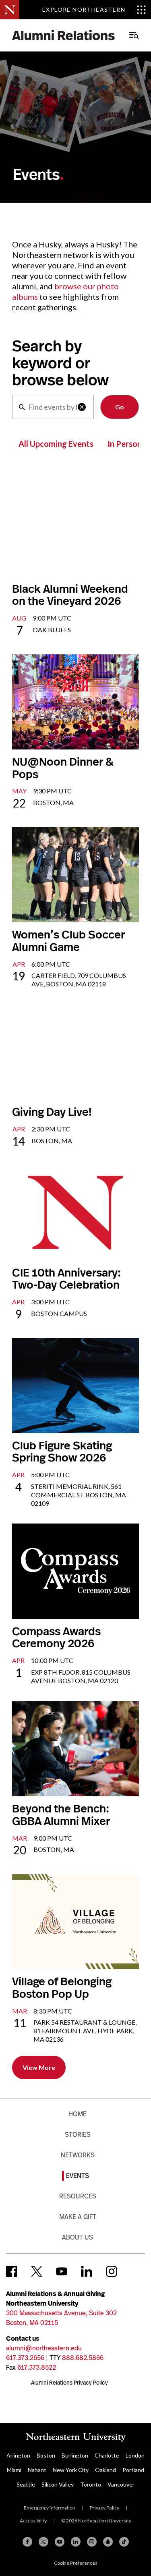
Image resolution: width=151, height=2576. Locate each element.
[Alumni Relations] (64, 35)
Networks (78, 2155)
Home (78, 2114)
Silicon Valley (58, 2484)
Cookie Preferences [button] (76, 2563)
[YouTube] (60, 2542)
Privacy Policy (104, 2508)
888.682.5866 (83, 2358)
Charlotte (107, 2455)
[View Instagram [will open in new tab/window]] (112, 2271)
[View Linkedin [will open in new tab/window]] (87, 2271)
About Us (78, 2237)
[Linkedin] (76, 2542)
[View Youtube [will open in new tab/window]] (62, 2271)
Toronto (91, 2484)
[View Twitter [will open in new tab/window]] (37, 2271)
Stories (78, 2135)
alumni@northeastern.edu (44, 2348)
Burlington (75, 2455)
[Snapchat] (108, 2542)
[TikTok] (124, 2542)
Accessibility (33, 2521)
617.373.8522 (37, 2367)
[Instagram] (92, 2542)
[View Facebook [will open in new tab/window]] (12, 2271)
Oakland (105, 2470)
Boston (46, 2455)
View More (39, 2067)
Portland (133, 2470)
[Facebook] (27, 2542)
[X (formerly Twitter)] (43, 2542)
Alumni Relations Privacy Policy (69, 2383)
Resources (78, 2196)
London (135, 2455)
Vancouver (121, 2484)
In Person (125, 444)
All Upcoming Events (56, 444)
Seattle (26, 2484)
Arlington (18, 2455)
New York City (71, 2470)
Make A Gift (78, 2217)
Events (78, 2176)
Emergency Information (50, 2508)
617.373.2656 (25, 2358)
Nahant (37, 2470)
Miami (14, 2470)
